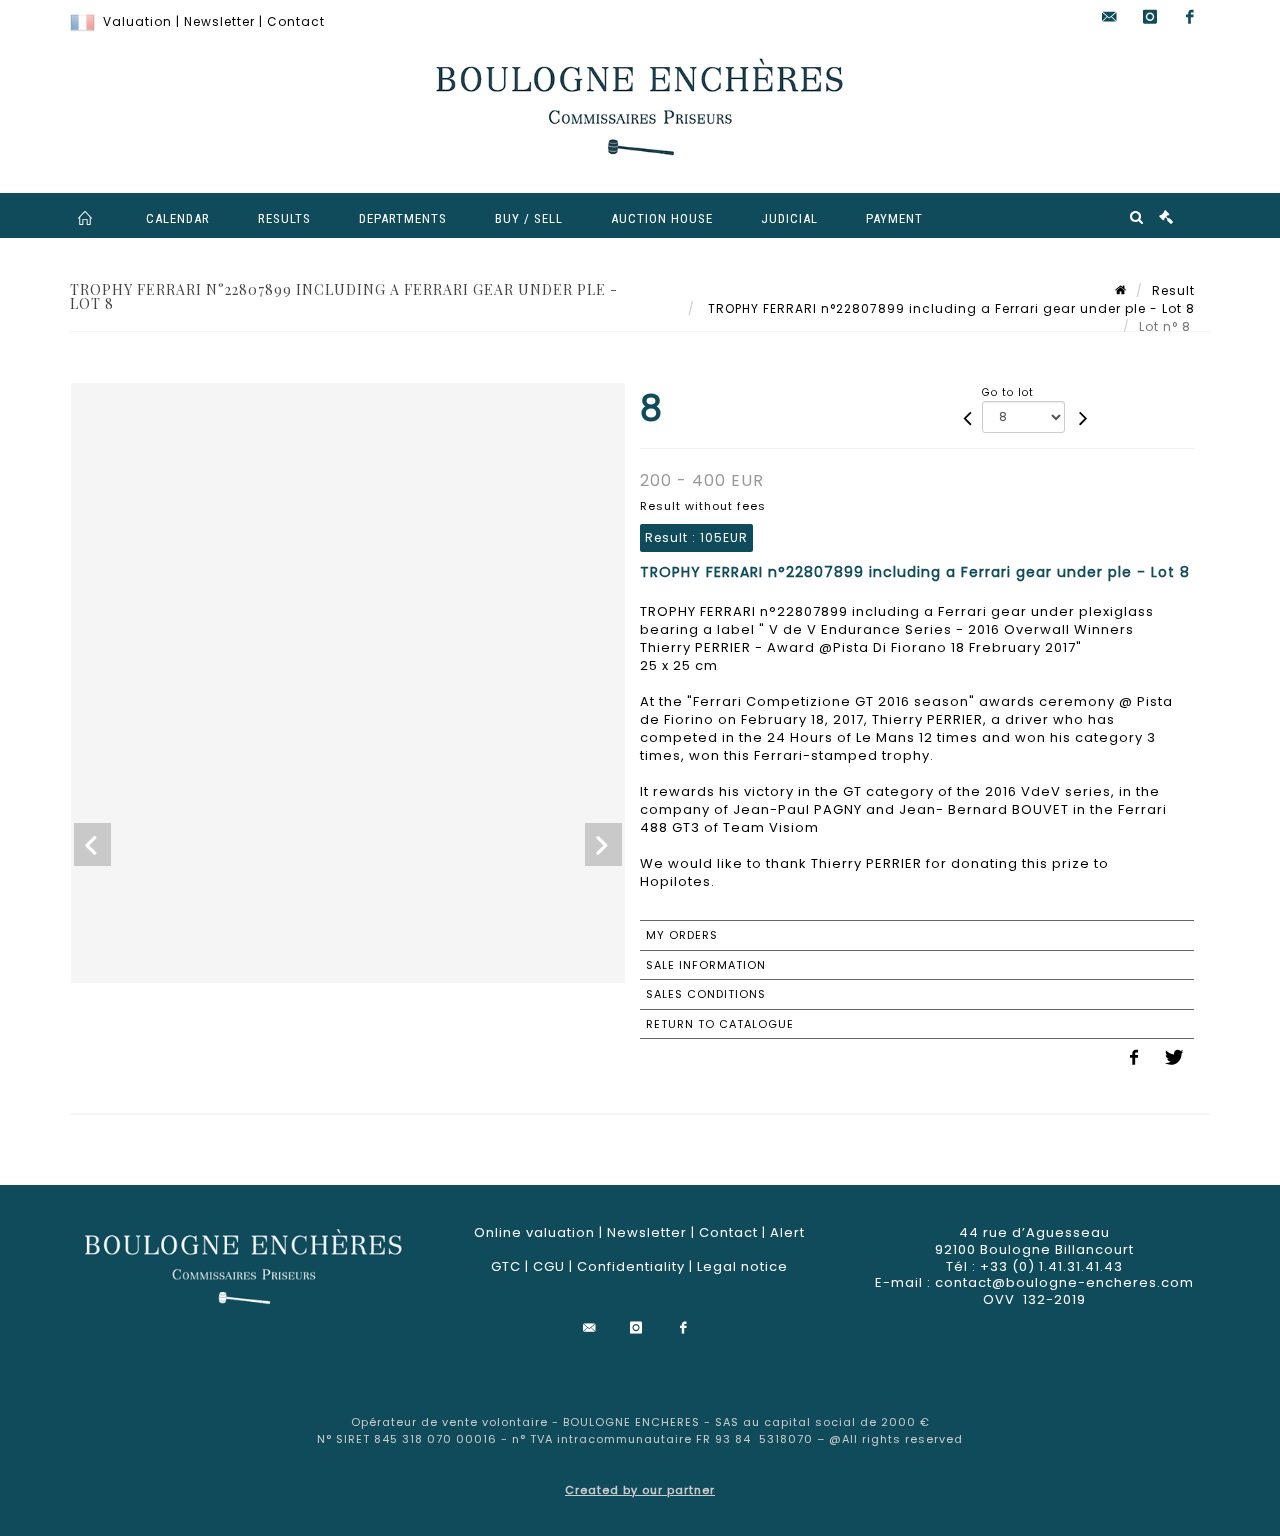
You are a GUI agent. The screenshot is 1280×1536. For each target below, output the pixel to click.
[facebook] (1190, 17)
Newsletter (219, 21)
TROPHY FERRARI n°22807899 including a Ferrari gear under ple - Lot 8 (949, 308)
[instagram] (1150, 17)
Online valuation (534, 1232)
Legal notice (742, 1266)
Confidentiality (631, 1266)
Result (1173, 290)
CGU (549, 1266)
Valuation (137, 21)
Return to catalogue (720, 1024)
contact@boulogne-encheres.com (1064, 1282)
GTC (506, 1266)
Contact (296, 21)
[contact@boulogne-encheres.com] (1110, 17)
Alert (787, 1232)
